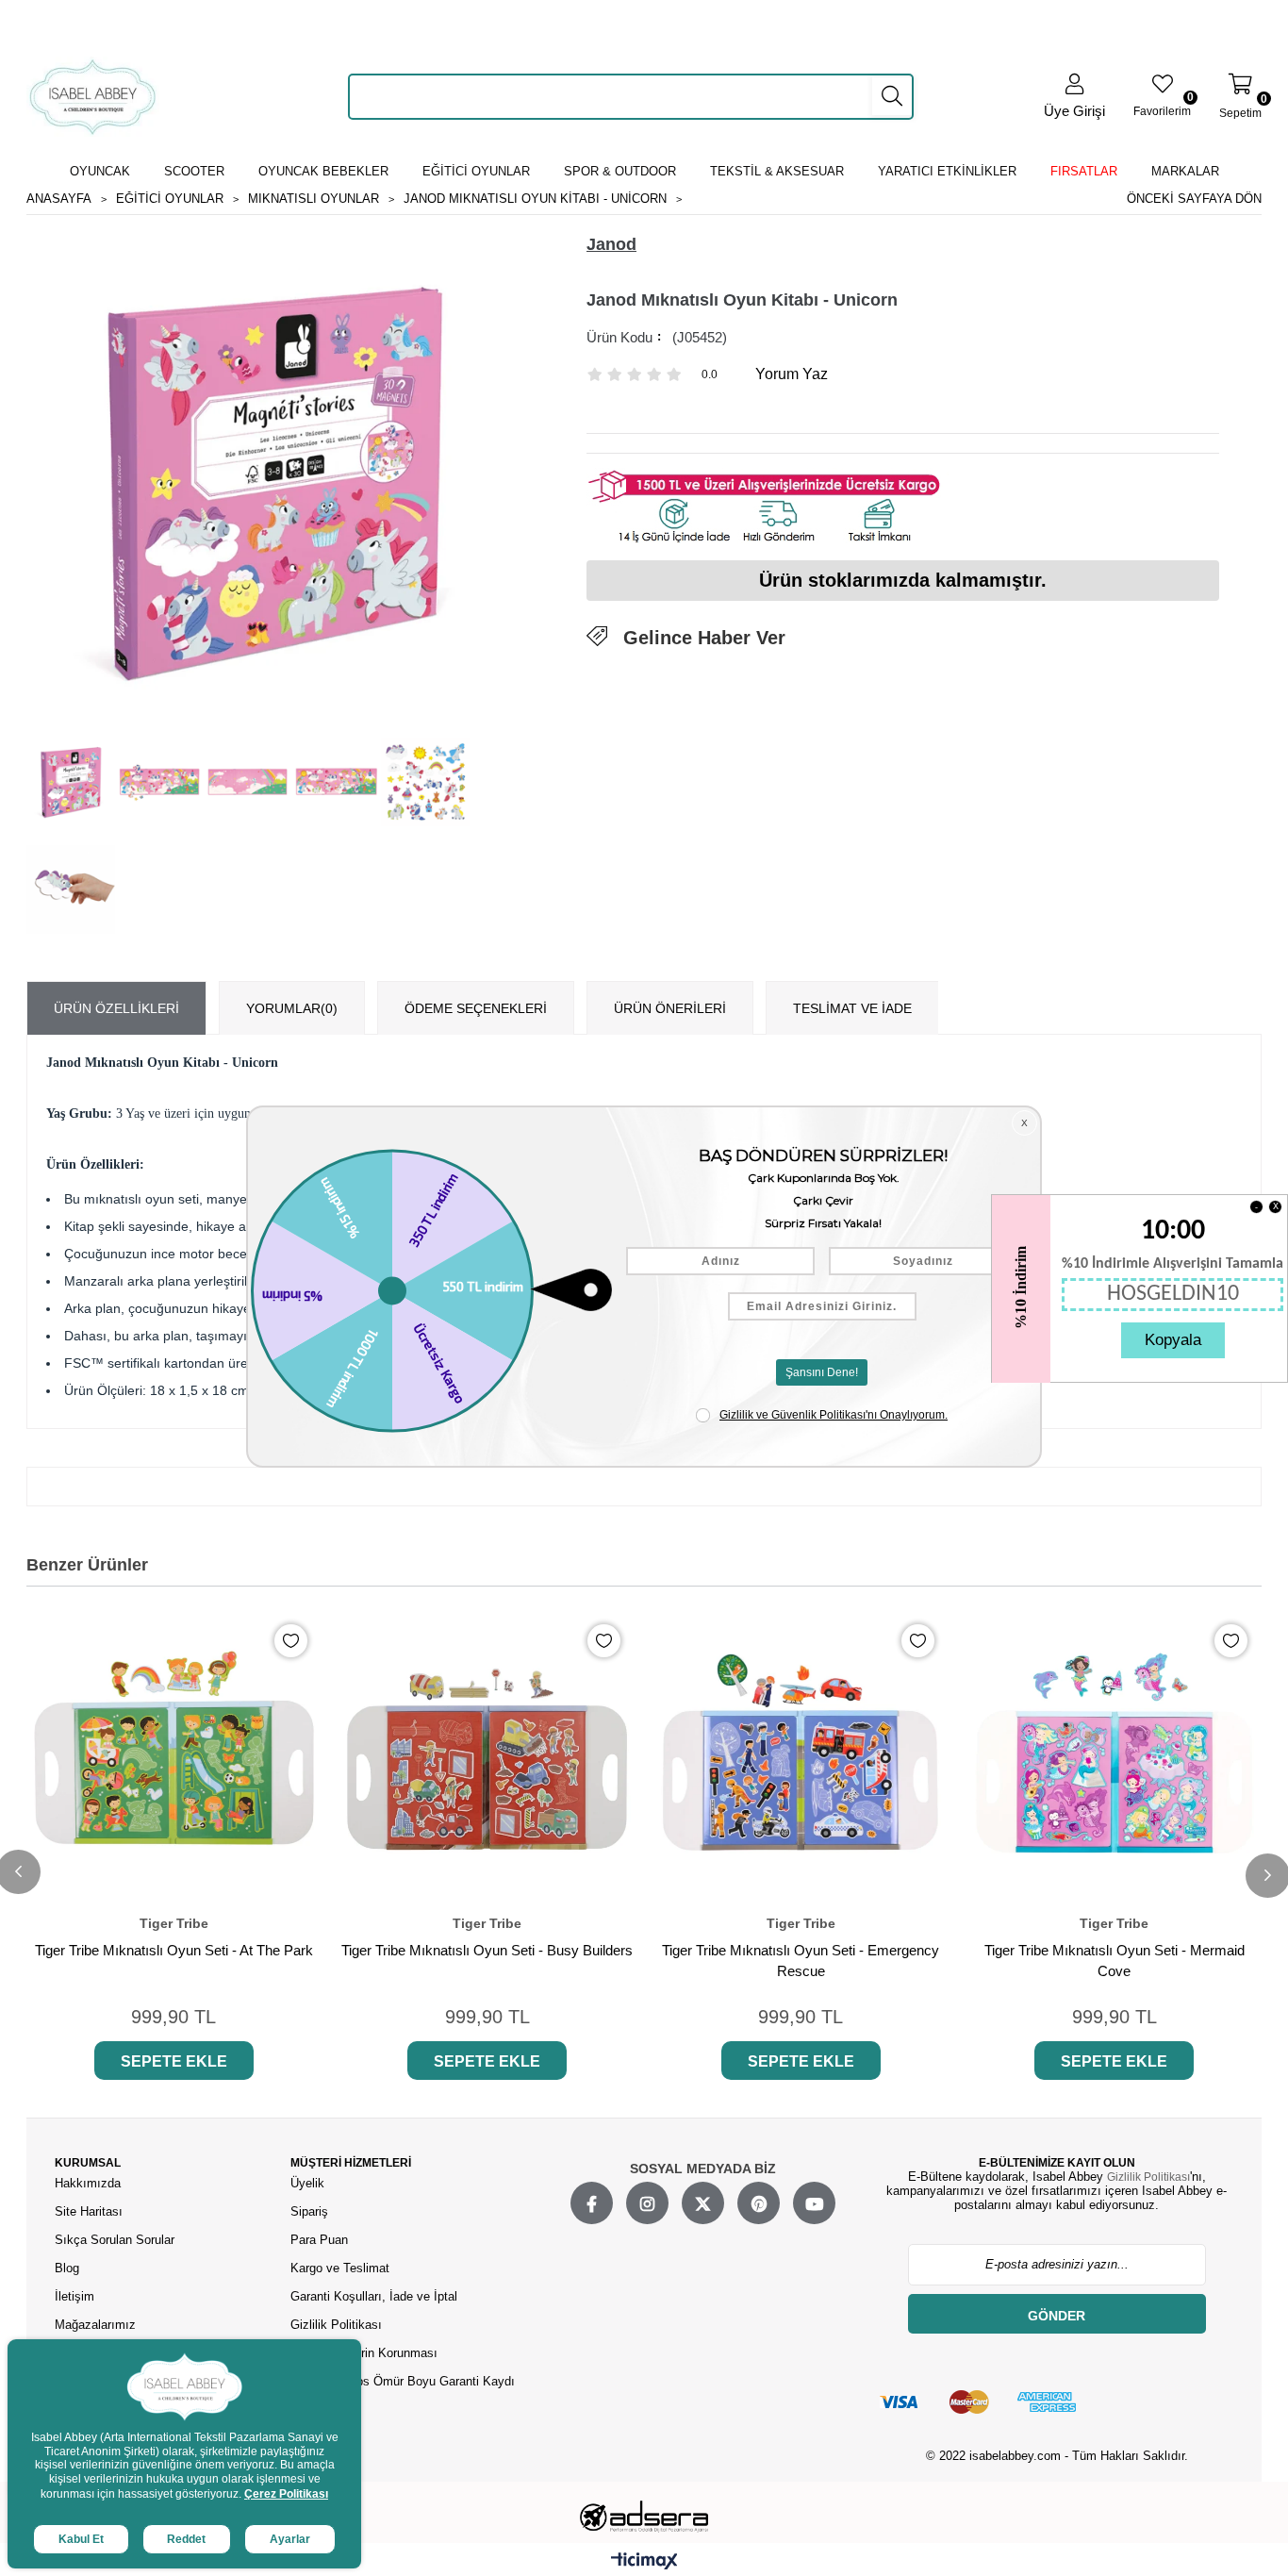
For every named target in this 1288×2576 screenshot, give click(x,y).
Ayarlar (290, 2539)
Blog (67, 2268)
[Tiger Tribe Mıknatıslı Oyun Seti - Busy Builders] (488, 1758)
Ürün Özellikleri (116, 1008)
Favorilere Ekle (291, 1641)
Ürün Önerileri (670, 1008)
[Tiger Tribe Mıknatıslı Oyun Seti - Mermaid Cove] (1115, 1758)
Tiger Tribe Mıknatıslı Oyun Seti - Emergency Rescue (801, 1961)
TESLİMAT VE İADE (852, 1008)
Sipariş (309, 2211)
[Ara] (892, 96)
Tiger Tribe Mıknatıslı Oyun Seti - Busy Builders (487, 1950)
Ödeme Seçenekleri (476, 1008)
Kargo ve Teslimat (340, 2268)
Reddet (186, 2539)
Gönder (1057, 2316)
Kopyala (1173, 1340)
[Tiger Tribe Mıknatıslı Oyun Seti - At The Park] (174, 1758)
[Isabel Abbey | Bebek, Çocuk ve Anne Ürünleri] (93, 97)
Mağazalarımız (95, 2325)
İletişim (74, 2296)
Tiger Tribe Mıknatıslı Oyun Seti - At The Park (174, 1950)
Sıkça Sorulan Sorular (115, 2240)
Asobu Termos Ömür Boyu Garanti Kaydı (403, 2381)
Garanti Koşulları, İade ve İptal (374, 2296)
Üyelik (307, 2183)
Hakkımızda (88, 2183)
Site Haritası (91, 2211)
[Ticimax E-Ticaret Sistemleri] (644, 2562)
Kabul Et (81, 2539)
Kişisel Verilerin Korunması (364, 2353)
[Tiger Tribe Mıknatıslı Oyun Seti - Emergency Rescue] (801, 1758)
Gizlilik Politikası (336, 2325)
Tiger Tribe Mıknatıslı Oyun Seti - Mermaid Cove (1115, 1961)
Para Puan (319, 2240)
